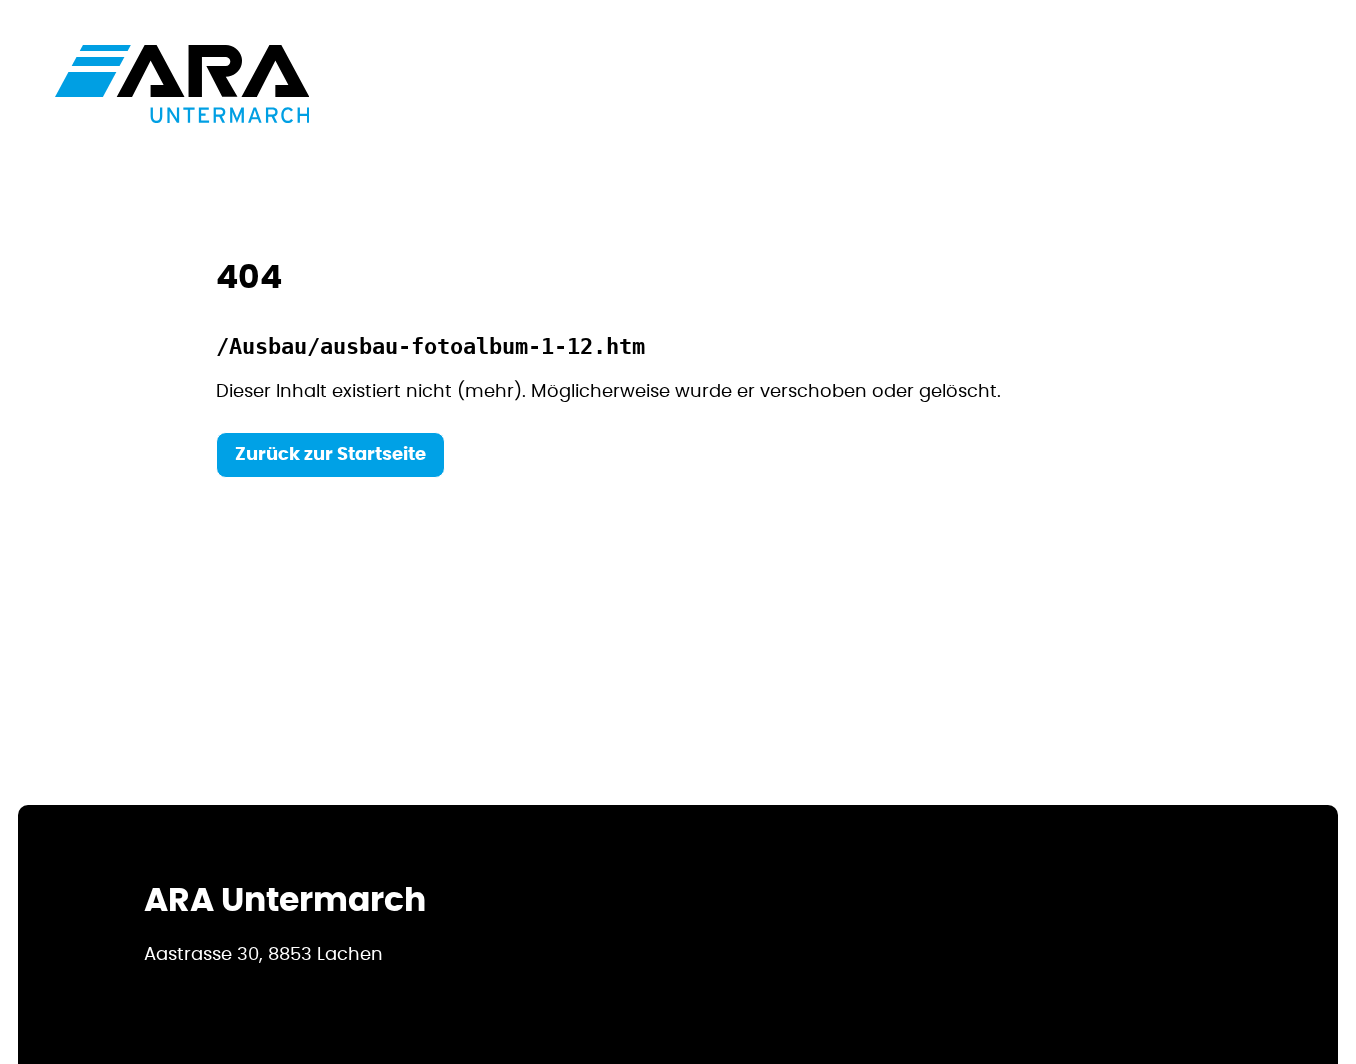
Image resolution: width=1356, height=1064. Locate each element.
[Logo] (182, 84)
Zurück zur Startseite (330, 454)
